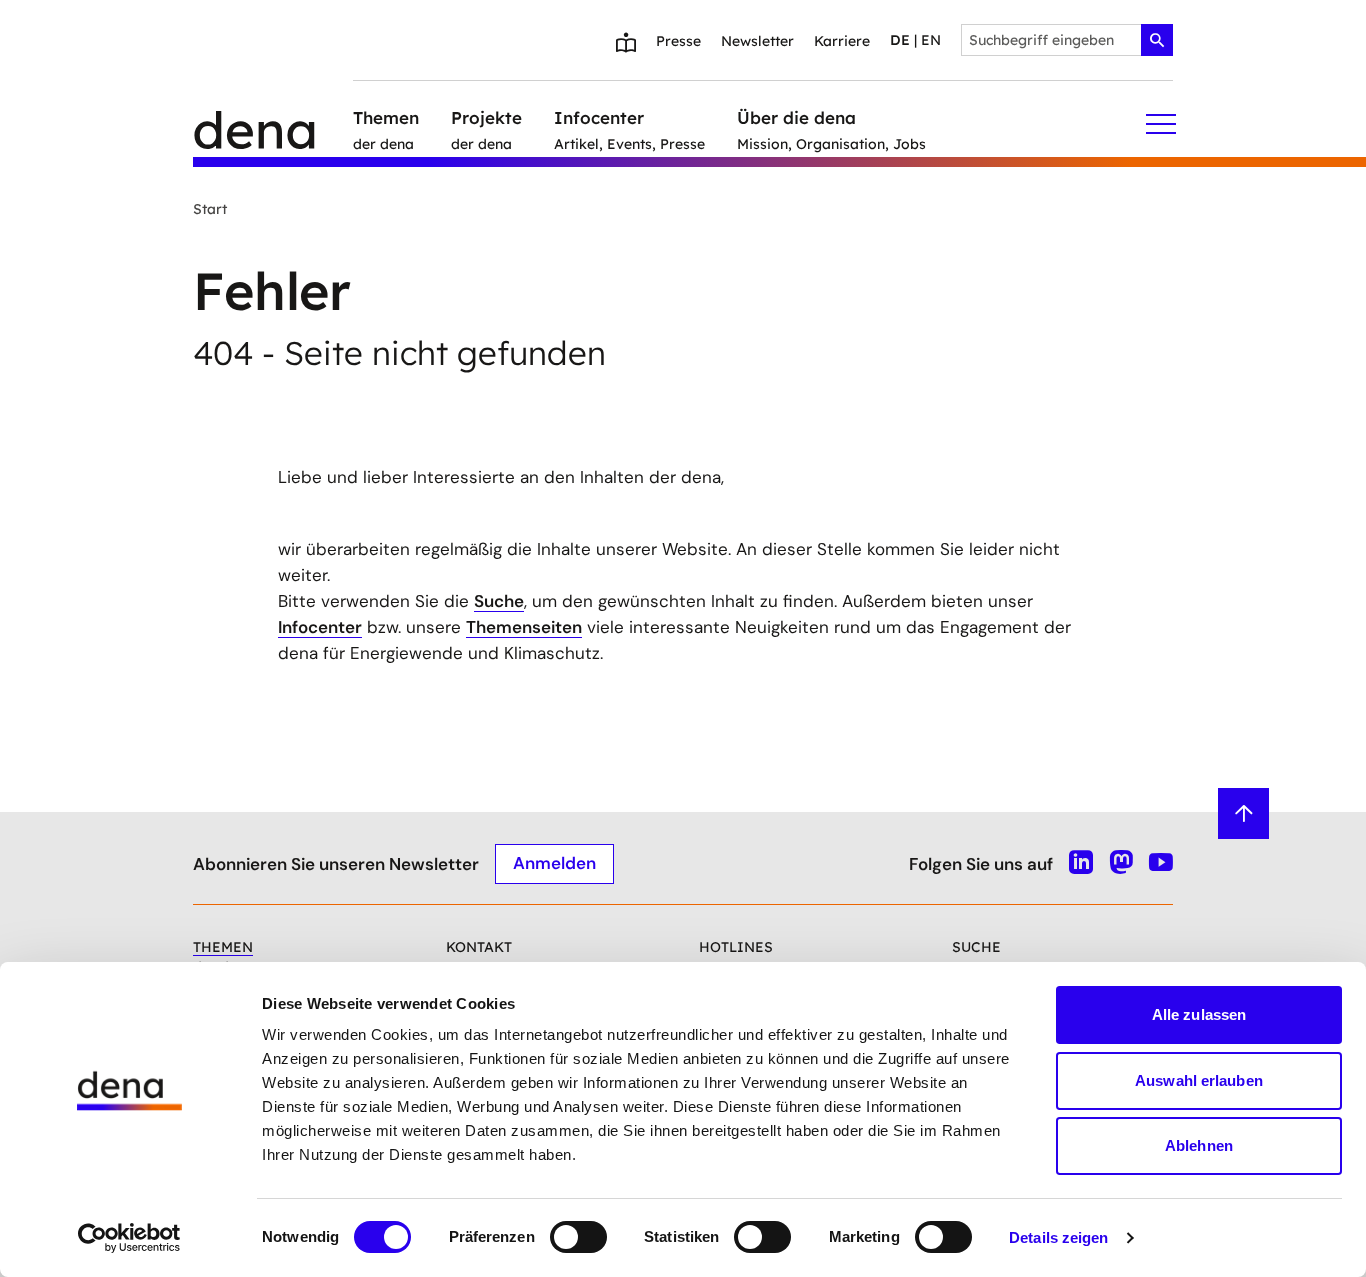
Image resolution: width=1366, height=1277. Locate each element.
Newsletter (757, 41)
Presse (678, 41)
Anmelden (554, 863)
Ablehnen (1199, 1145)
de (900, 40)
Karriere (842, 41)
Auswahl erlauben (1199, 1080)
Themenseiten (524, 627)
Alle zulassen (1199, 1014)
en (931, 40)
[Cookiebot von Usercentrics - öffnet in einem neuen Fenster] (129, 1238)
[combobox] (1067, 40)
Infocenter (320, 627)
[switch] (578, 1237)
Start (210, 209)
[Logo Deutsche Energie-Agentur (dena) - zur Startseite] (273, 124)
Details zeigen (1058, 1237)
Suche (499, 601)
